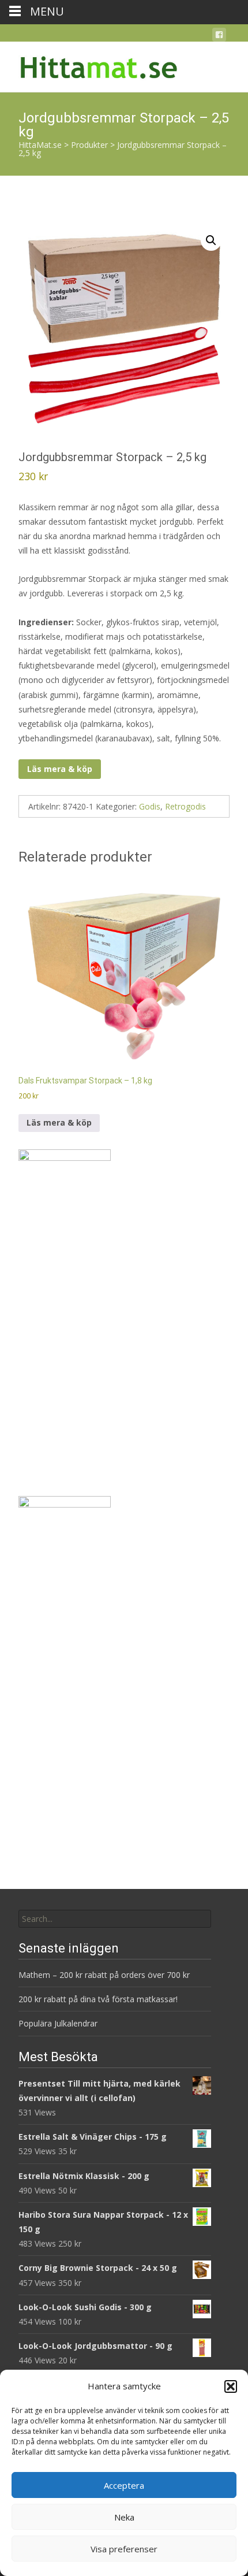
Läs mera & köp (60, 769)
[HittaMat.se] (90, 65)
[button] (231, 2386)
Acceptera (124, 2485)
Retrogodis (185, 806)
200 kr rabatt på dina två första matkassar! (98, 1999)
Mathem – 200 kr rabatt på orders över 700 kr (105, 1975)
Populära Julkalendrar (58, 2023)
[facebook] (219, 37)
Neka (124, 2517)
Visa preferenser (124, 2549)
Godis (150, 806)
